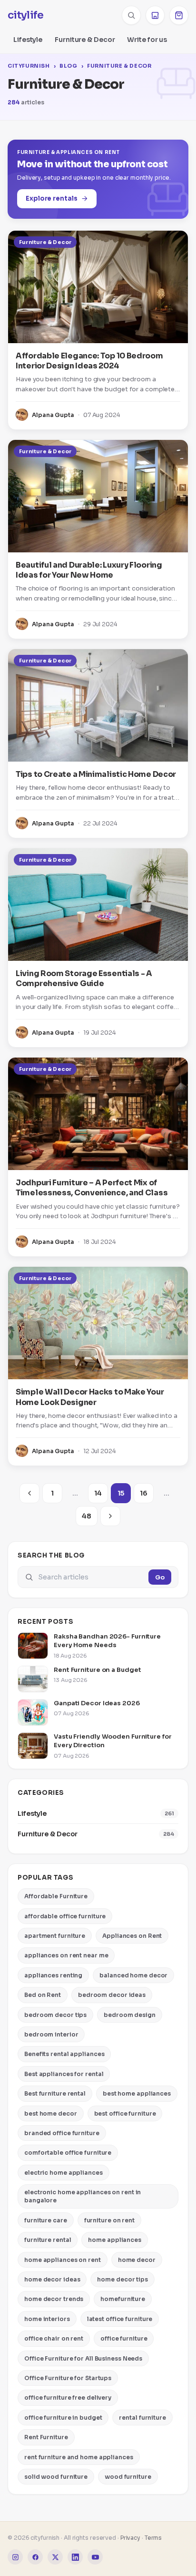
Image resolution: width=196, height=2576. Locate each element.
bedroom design (130, 2015)
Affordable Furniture (56, 1896)
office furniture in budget (63, 2418)
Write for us (147, 40)
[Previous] (29, 1493)
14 (98, 1493)
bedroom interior (51, 2034)
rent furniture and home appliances (79, 2457)
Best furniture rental (55, 2093)
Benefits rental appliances (64, 2054)
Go (160, 1577)
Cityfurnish (29, 66)
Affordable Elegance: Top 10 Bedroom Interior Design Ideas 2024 (89, 361)
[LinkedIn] (75, 2557)
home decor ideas (52, 2279)
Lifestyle (28, 40)
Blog (68, 66)
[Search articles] (131, 15)
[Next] (110, 1516)
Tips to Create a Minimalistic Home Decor (96, 774)
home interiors (47, 2319)
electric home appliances (64, 2173)
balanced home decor (133, 1975)
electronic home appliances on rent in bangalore (83, 2196)
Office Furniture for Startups (68, 2378)
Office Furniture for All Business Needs (83, 2358)
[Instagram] (15, 2557)
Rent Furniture (46, 2437)
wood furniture (128, 2477)
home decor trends (54, 2299)
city (25, 15)
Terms (153, 2538)
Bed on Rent (43, 1995)
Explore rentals (52, 199)
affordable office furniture (65, 1916)
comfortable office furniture (68, 2153)
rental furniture (142, 2418)
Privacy (130, 2538)
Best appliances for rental (64, 2074)
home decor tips (122, 2279)
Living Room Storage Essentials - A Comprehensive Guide (84, 978)
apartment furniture (55, 1936)
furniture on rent (109, 2220)
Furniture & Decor (85, 40)
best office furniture (125, 2113)
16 (144, 1493)
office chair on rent (54, 2338)
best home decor (51, 2113)
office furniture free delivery (68, 2398)
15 (121, 1493)
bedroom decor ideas (112, 1995)
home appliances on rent (63, 2260)
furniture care (46, 2220)
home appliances (115, 2240)
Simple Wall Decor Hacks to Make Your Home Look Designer (90, 1397)
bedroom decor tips (55, 2015)
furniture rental (48, 2240)
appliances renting (53, 1975)
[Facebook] (35, 2557)
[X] (55, 2557)
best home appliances (137, 2093)
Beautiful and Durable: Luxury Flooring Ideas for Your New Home (89, 570)
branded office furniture (62, 2133)
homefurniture (123, 2299)
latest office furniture (120, 2319)
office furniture (124, 2338)
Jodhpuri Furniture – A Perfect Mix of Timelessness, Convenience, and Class (92, 1188)
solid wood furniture (56, 2477)
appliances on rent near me (66, 1955)
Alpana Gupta (53, 415)
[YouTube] (95, 2557)
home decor (137, 2260)
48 (87, 1516)
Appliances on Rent (132, 1936)
